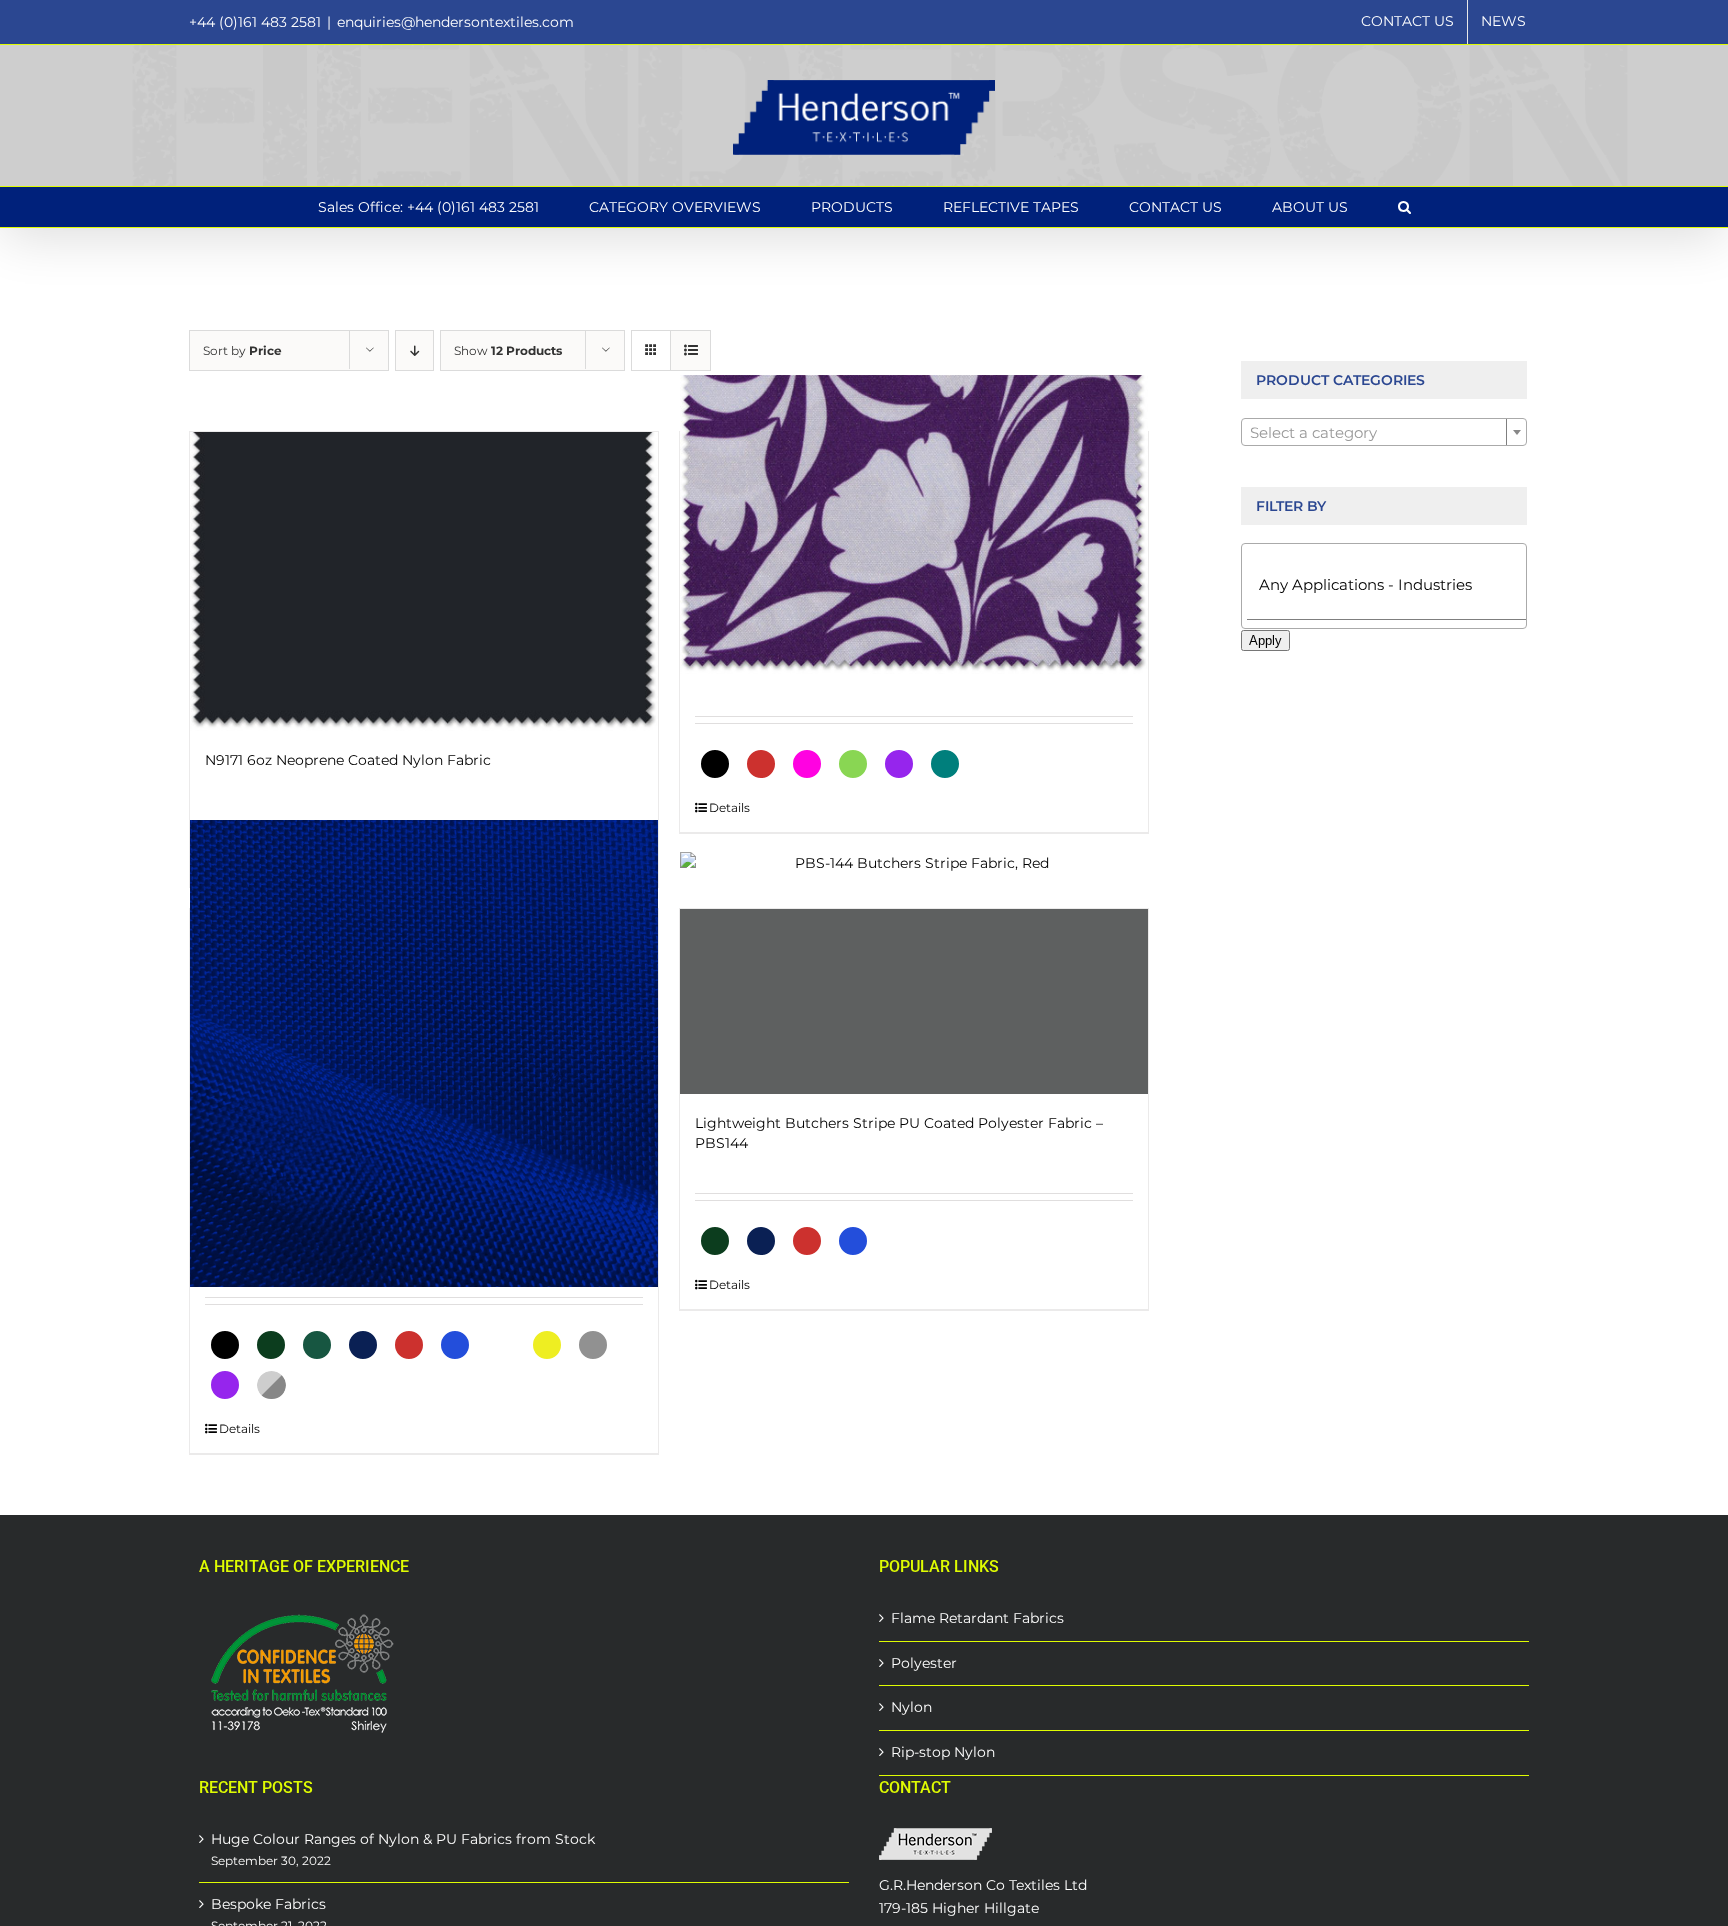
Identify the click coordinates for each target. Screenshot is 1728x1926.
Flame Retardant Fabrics (977, 1618)
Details (729, 807)
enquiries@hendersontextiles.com (455, 22)
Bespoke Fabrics (268, 1904)
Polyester (924, 1663)
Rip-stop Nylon (943, 1752)
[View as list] (690, 350)
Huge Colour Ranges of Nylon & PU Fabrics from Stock (403, 1839)
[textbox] (1384, 433)
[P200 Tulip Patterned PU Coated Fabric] (914, 524)
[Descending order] (414, 350)
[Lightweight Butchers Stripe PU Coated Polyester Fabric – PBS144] (914, 1001)
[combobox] (1384, 432)
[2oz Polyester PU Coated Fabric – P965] (424, 1053)
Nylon (911, 1707)
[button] (1404, 207)
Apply (1265, 640)
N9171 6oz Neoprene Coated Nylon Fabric (348, 760)
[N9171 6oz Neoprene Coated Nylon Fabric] (424, 581)
